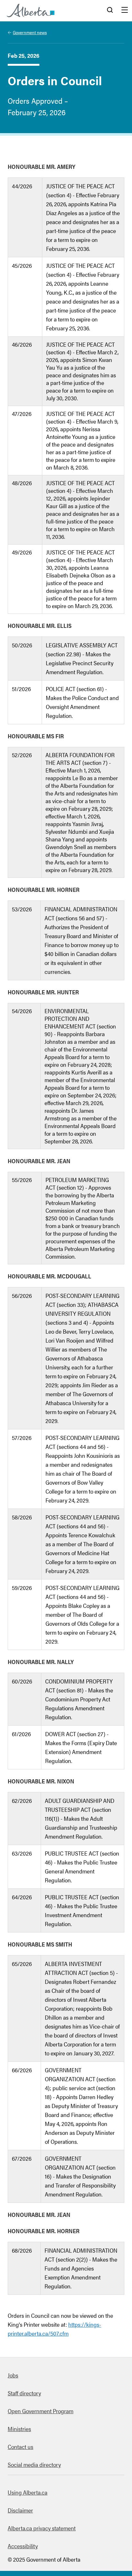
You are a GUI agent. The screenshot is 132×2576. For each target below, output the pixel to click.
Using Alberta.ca (28, 2492)
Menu (125, 11)
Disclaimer (20, 2510)
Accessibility (23, 2546)
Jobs (13, 2375)
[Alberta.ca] (31, 11)
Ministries (19, 2429)
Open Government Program (41, 2411)
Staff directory (24, 2393)
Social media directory (34, 2464)
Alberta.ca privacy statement (42, 2528)
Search (110, 11)
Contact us (21, 2447)
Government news (30, 32)
